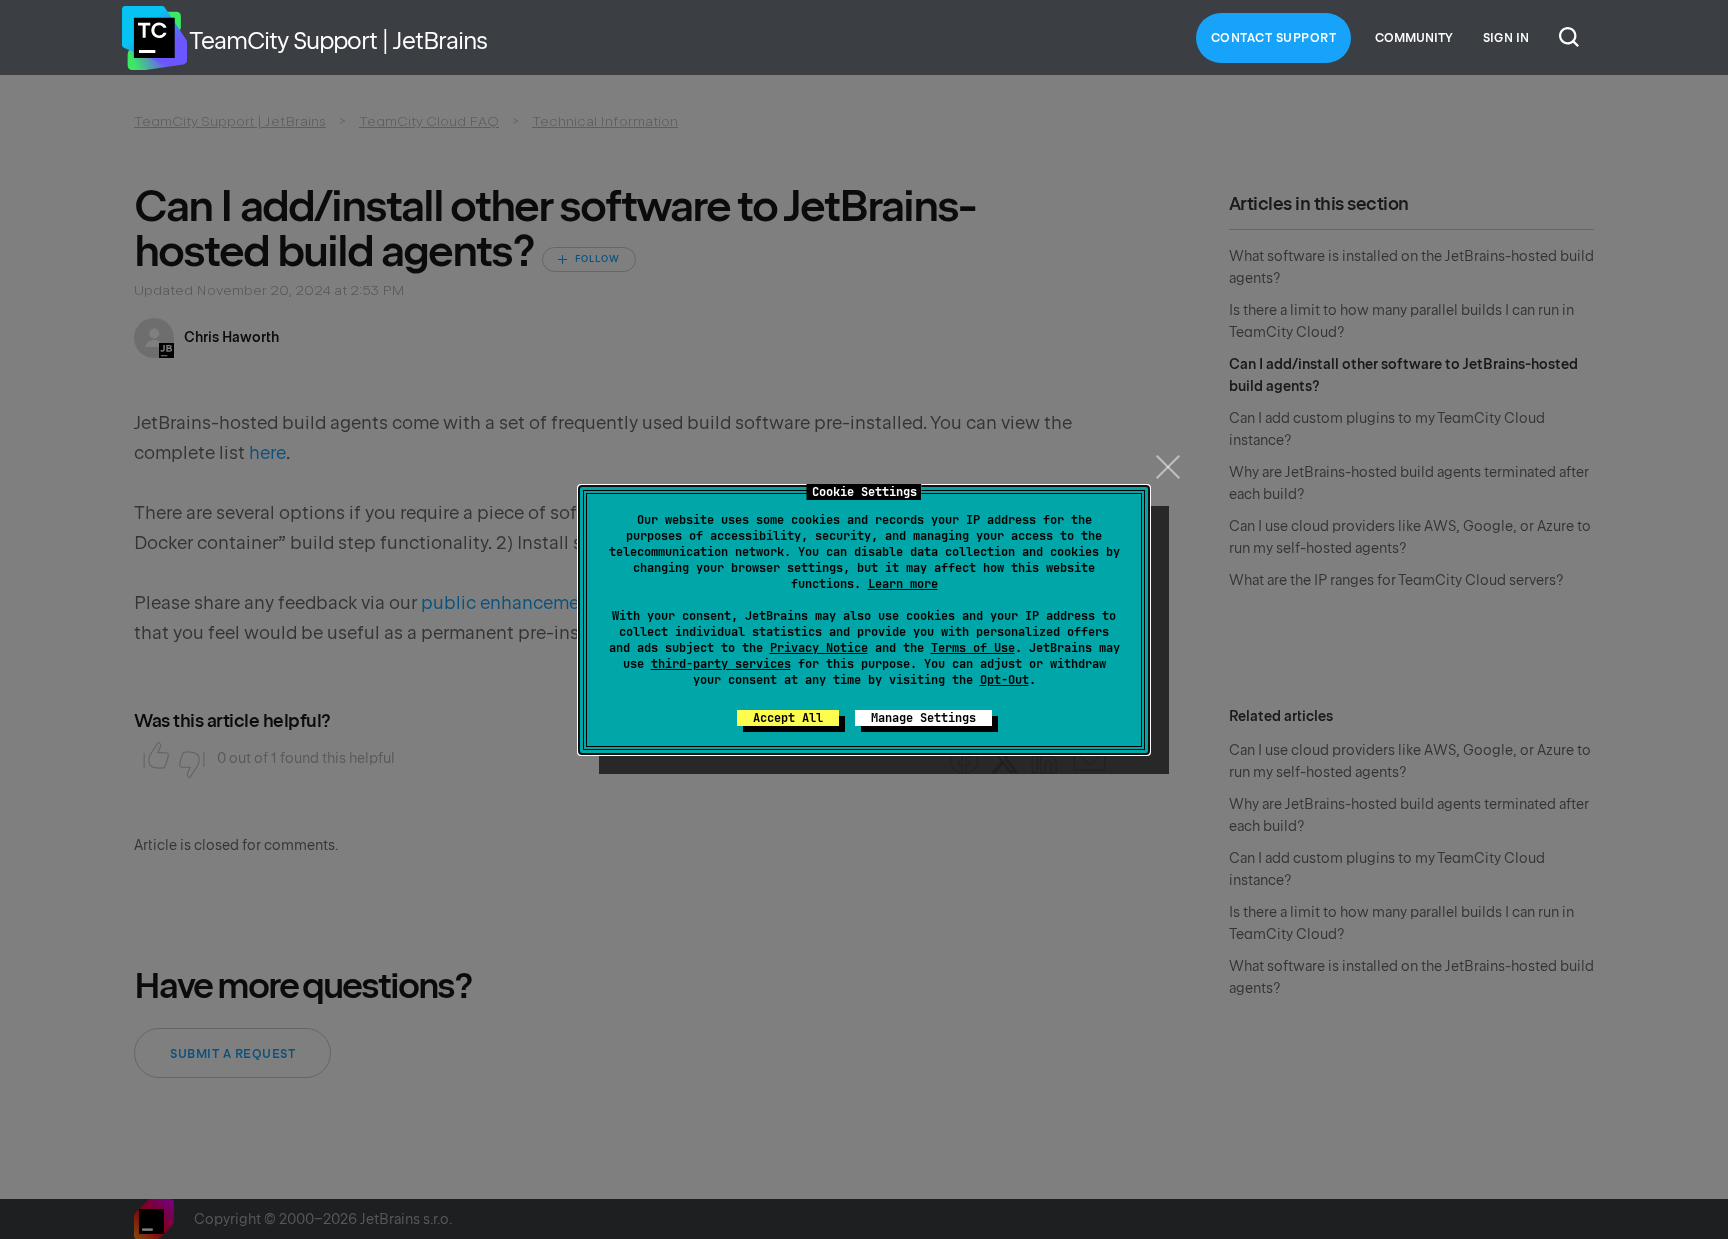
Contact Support (1274, 38)
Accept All (788, 718)
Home (154, 38)
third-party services (721, 664)
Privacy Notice (819, 648)
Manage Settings (923, 718)
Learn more (903, 584)
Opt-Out (1004, 680)
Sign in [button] (1506, 38)
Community (1414, 38)
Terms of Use (973, 648)
